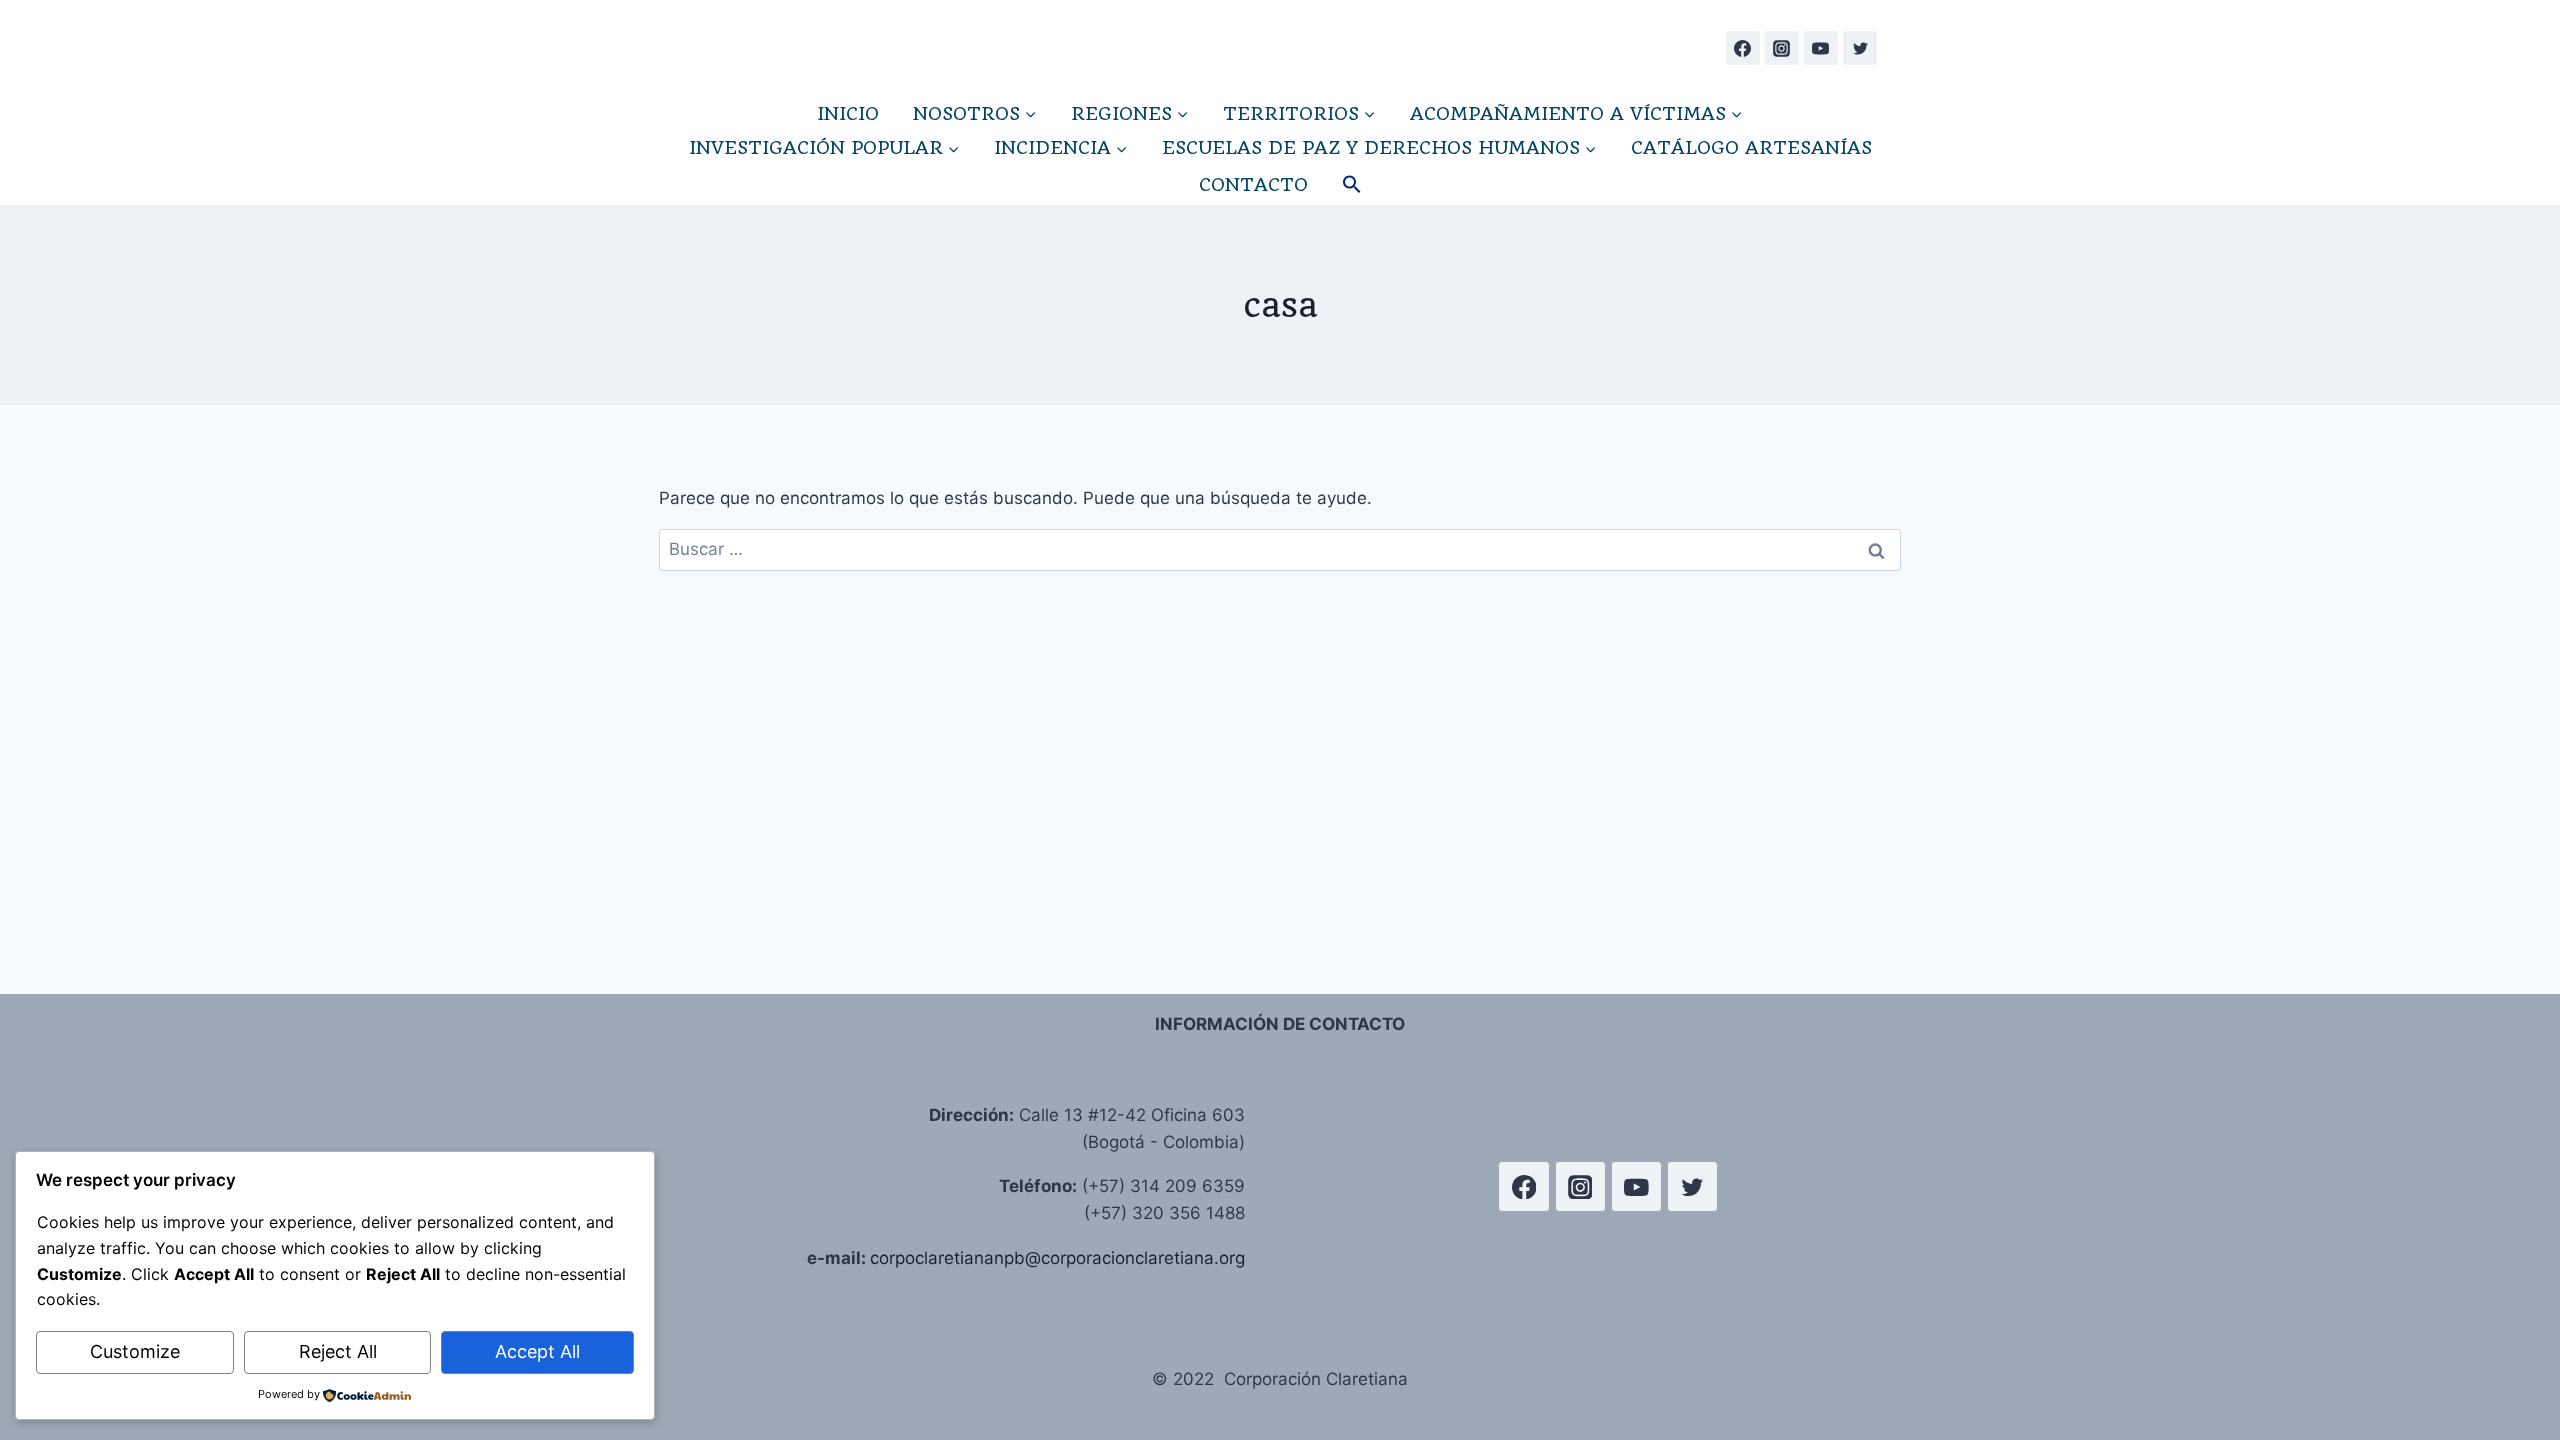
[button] (1352, 185)
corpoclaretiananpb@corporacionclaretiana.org (1057, 1258)
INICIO (848, 113)
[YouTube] (1821, 48)
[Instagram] (1782, 48)
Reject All (338, 1351)
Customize (135, 1351)
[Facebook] (1743, 48)
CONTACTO (1253, 184)
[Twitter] (1860, 48)
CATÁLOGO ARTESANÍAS (1751, 147)
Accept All (537, 1351)
